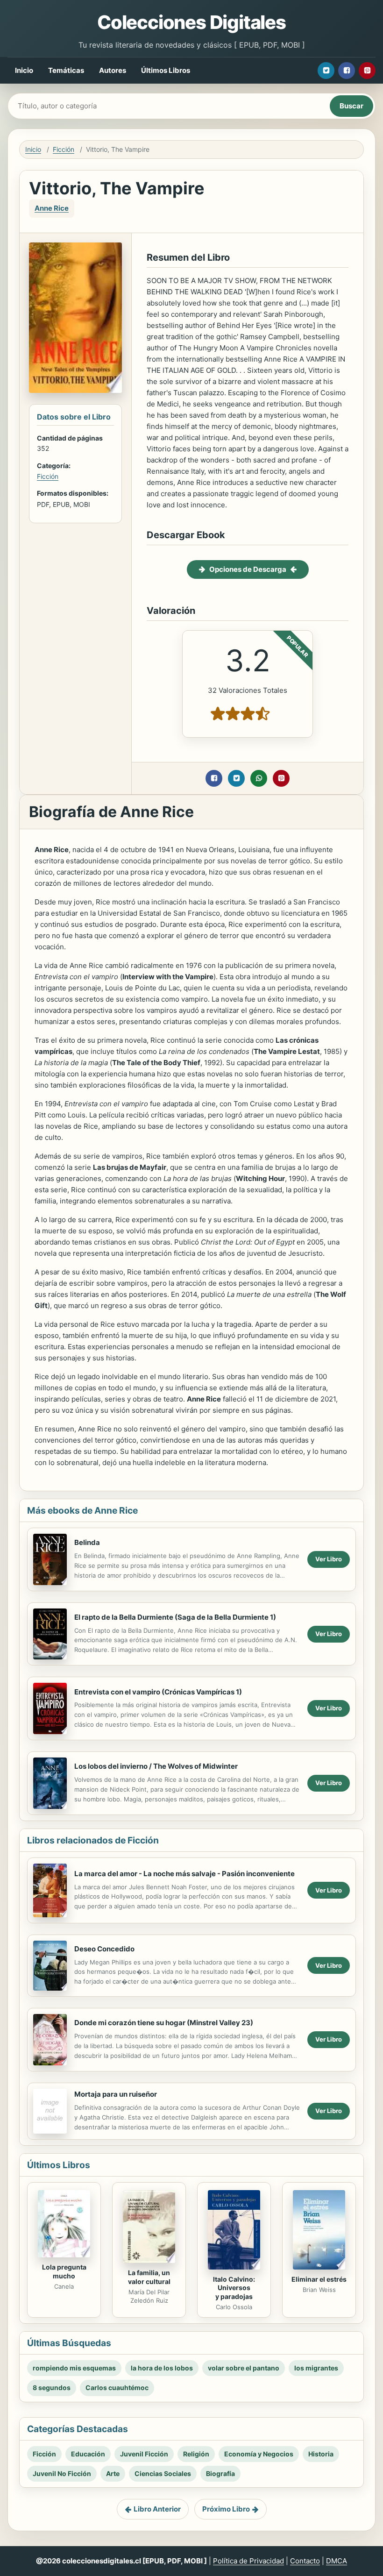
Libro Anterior (157, 2509)
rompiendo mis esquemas (74, 2368)
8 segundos (52, 2387)
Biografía (220, 2473)
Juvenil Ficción (144, 2454)
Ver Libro (329, 1559)
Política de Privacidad (248, 2561)
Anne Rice (52, 208)
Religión (196, 2454)
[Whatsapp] (259, 778)
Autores (113, 70)
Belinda (87, 1542)
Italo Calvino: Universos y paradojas (234, 2288)
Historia (321, 2454)
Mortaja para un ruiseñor (116, 2094)
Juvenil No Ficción (62, 2473)
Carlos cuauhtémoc (117, 2387)
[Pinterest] (367, 71)
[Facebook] (347, 71)
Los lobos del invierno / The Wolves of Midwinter (156, 1766)
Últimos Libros (166, 70)
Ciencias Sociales (163, 2473)
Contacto (305, 2561)
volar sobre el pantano (244, 2368)
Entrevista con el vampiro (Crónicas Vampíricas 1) (158, 1692)
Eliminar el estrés (319, 2279)
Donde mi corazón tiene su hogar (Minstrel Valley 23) (164, 2023)
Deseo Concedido (104, 1949)
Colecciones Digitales (191, 22)
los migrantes (316, 2368)
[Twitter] (326, 71)
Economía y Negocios (259, 2454)
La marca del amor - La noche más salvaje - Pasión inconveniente (184, 1874)
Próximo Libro (226, 2509)
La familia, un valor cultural (149, 2277)
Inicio (24, 70)
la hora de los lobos (162, 2368)
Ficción (64, 149)
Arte (113, 2473)
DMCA (337, 2561)
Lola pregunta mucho (64, 2271)
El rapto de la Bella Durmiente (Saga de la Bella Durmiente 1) (175, 1617)
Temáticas (66, 70)
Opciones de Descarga (248, 569)
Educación (88, 2454)
